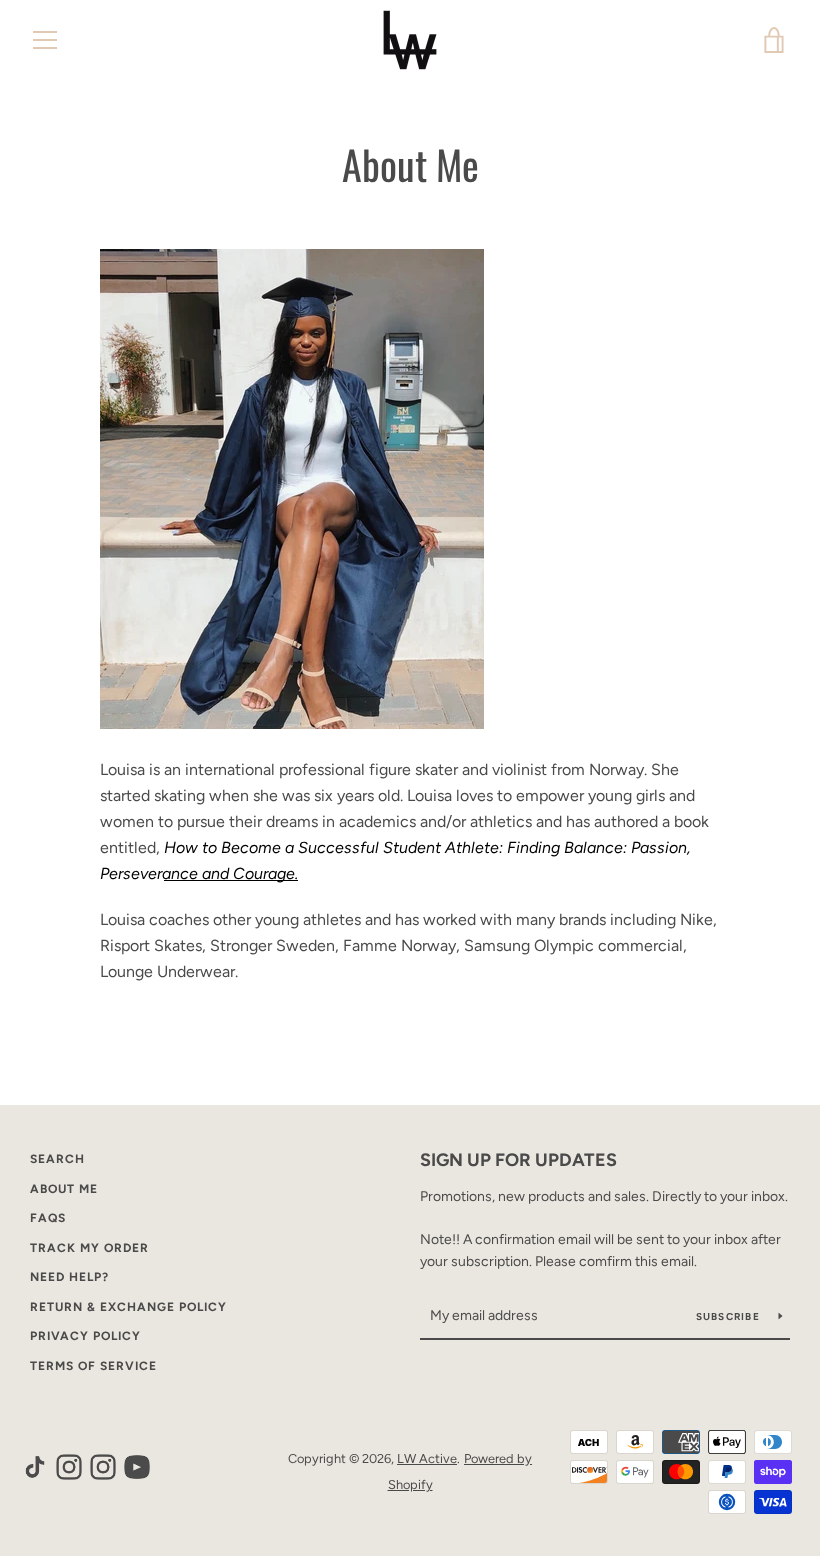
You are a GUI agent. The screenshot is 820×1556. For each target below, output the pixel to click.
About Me (64, 1189)
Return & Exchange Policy (128, 1307)
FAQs (48, 1218)
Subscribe (730, 1316)
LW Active (427, 1458)
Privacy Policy (85, 1336)
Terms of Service (93, 1366)
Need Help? (69, 1277)
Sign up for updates (518, 1160)
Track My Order (89, 1248)
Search (57, 1159)
